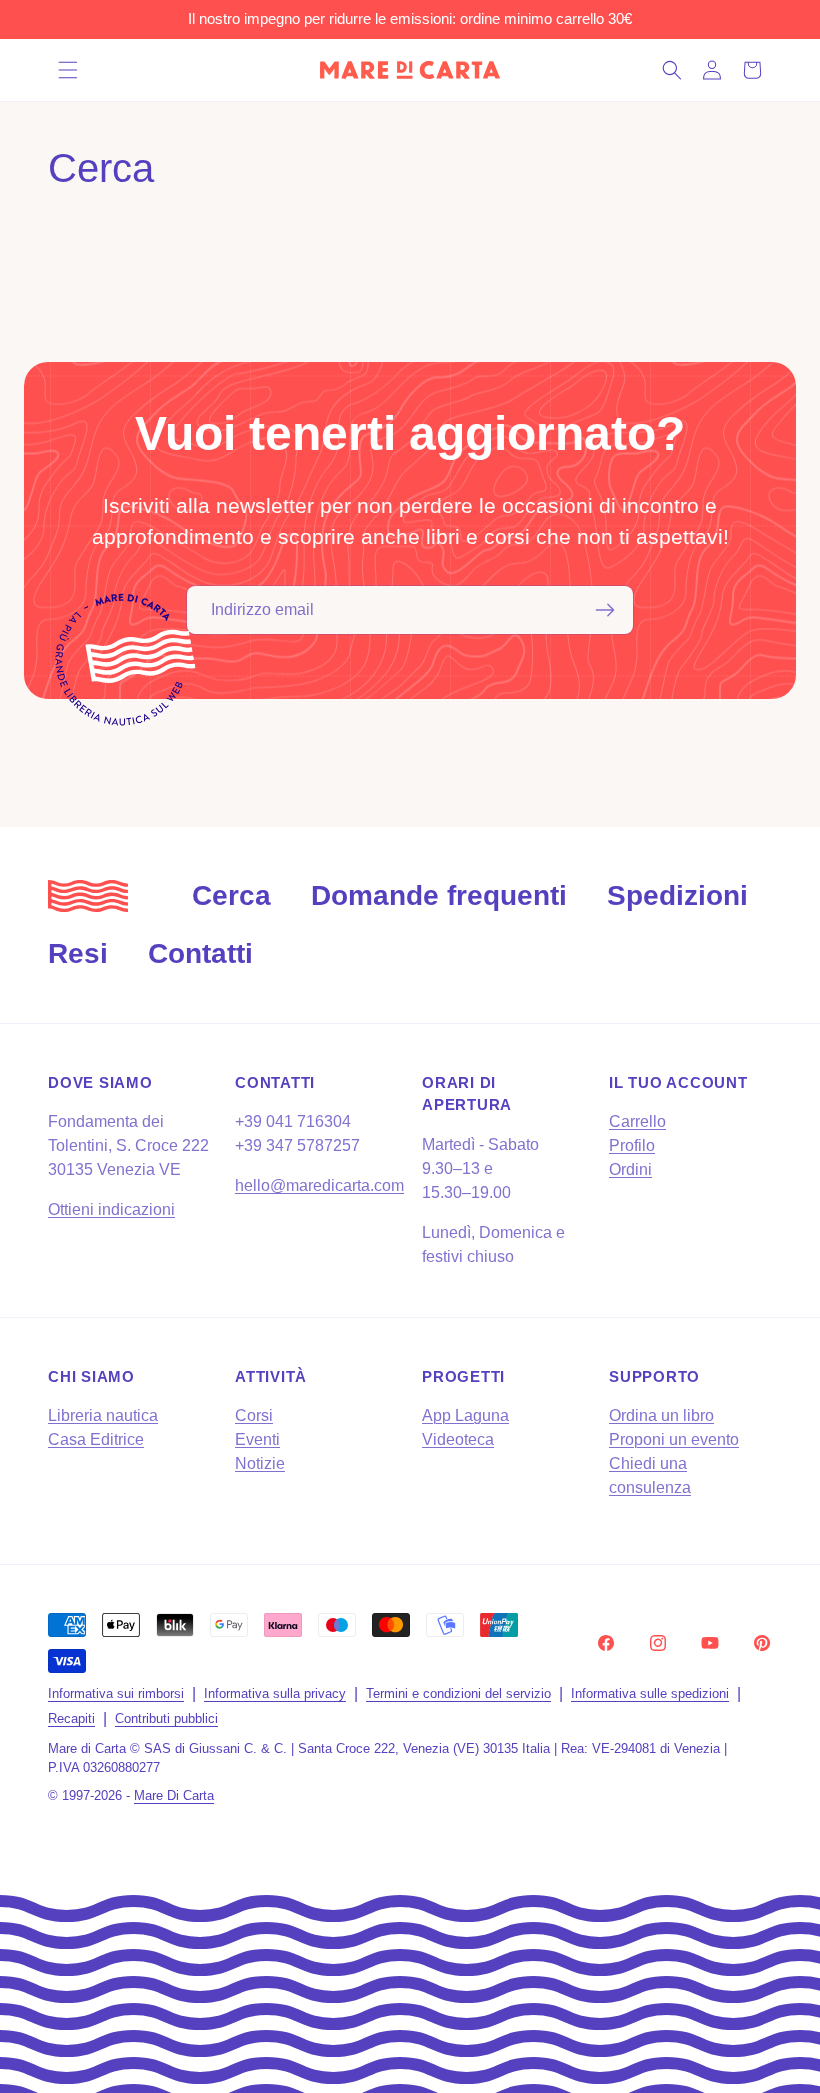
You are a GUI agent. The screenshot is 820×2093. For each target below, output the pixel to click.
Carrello (637, 1121)
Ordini (630, 1169)
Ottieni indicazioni (111, 1209)
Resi (78, 953)
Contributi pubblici (166, 1718)
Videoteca (458, 1439)
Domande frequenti (439, 895)
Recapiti (71, 1718)
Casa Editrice (96, 1439)
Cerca (231, 895)
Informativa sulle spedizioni (650, 1693)
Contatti (200, 953)
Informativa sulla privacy (275, 1693)
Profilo (632, 1145)
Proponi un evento (674, 1439)
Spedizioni (677, 895)
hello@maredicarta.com (319, 1185)
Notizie (260, 1463)
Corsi (254, 1415)
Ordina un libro (661, 1415)
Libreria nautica (103, 1415)
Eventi (257, 1439)
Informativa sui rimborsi (116, 1693)
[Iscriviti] (605, 610)
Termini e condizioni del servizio (458, 1693)
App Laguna (465, 1415)
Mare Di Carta (174, 1795)
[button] (68, 70)
